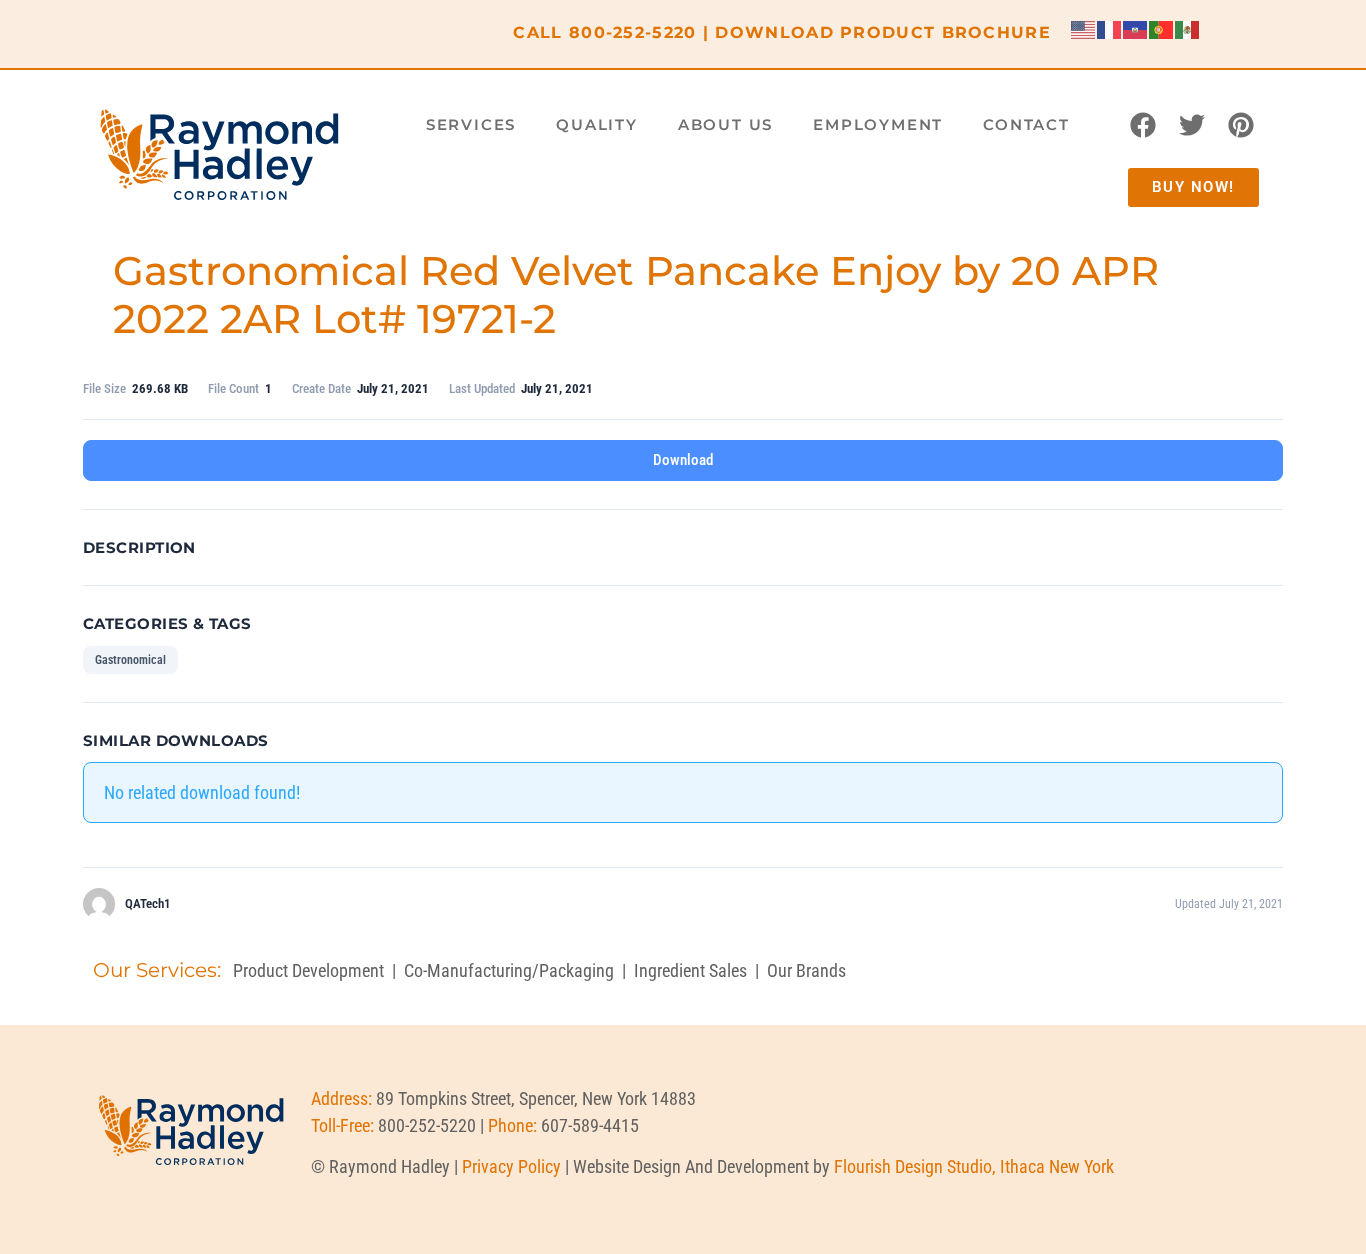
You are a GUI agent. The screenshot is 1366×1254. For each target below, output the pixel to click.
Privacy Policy (511, 1166)
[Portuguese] (1162, 28)
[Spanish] (1188, 28)
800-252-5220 (633, 32)
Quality (597, 124)
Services (471, 124)
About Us (725, 124)
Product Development (308, 970)
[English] (1084, 28)
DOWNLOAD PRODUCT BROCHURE (883, 32)
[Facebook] (1143, 125)
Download (683, 460)
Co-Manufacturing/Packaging (509, 970)
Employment (878, 124)
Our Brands (806, 970)
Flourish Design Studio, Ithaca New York (974, 1166)
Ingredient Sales (690, 970)
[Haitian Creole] (1136, 28)
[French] (1110, 28)
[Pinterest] (1241, 125)
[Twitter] (1192, 125)
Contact (1026, 124)
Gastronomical (130, 660)
